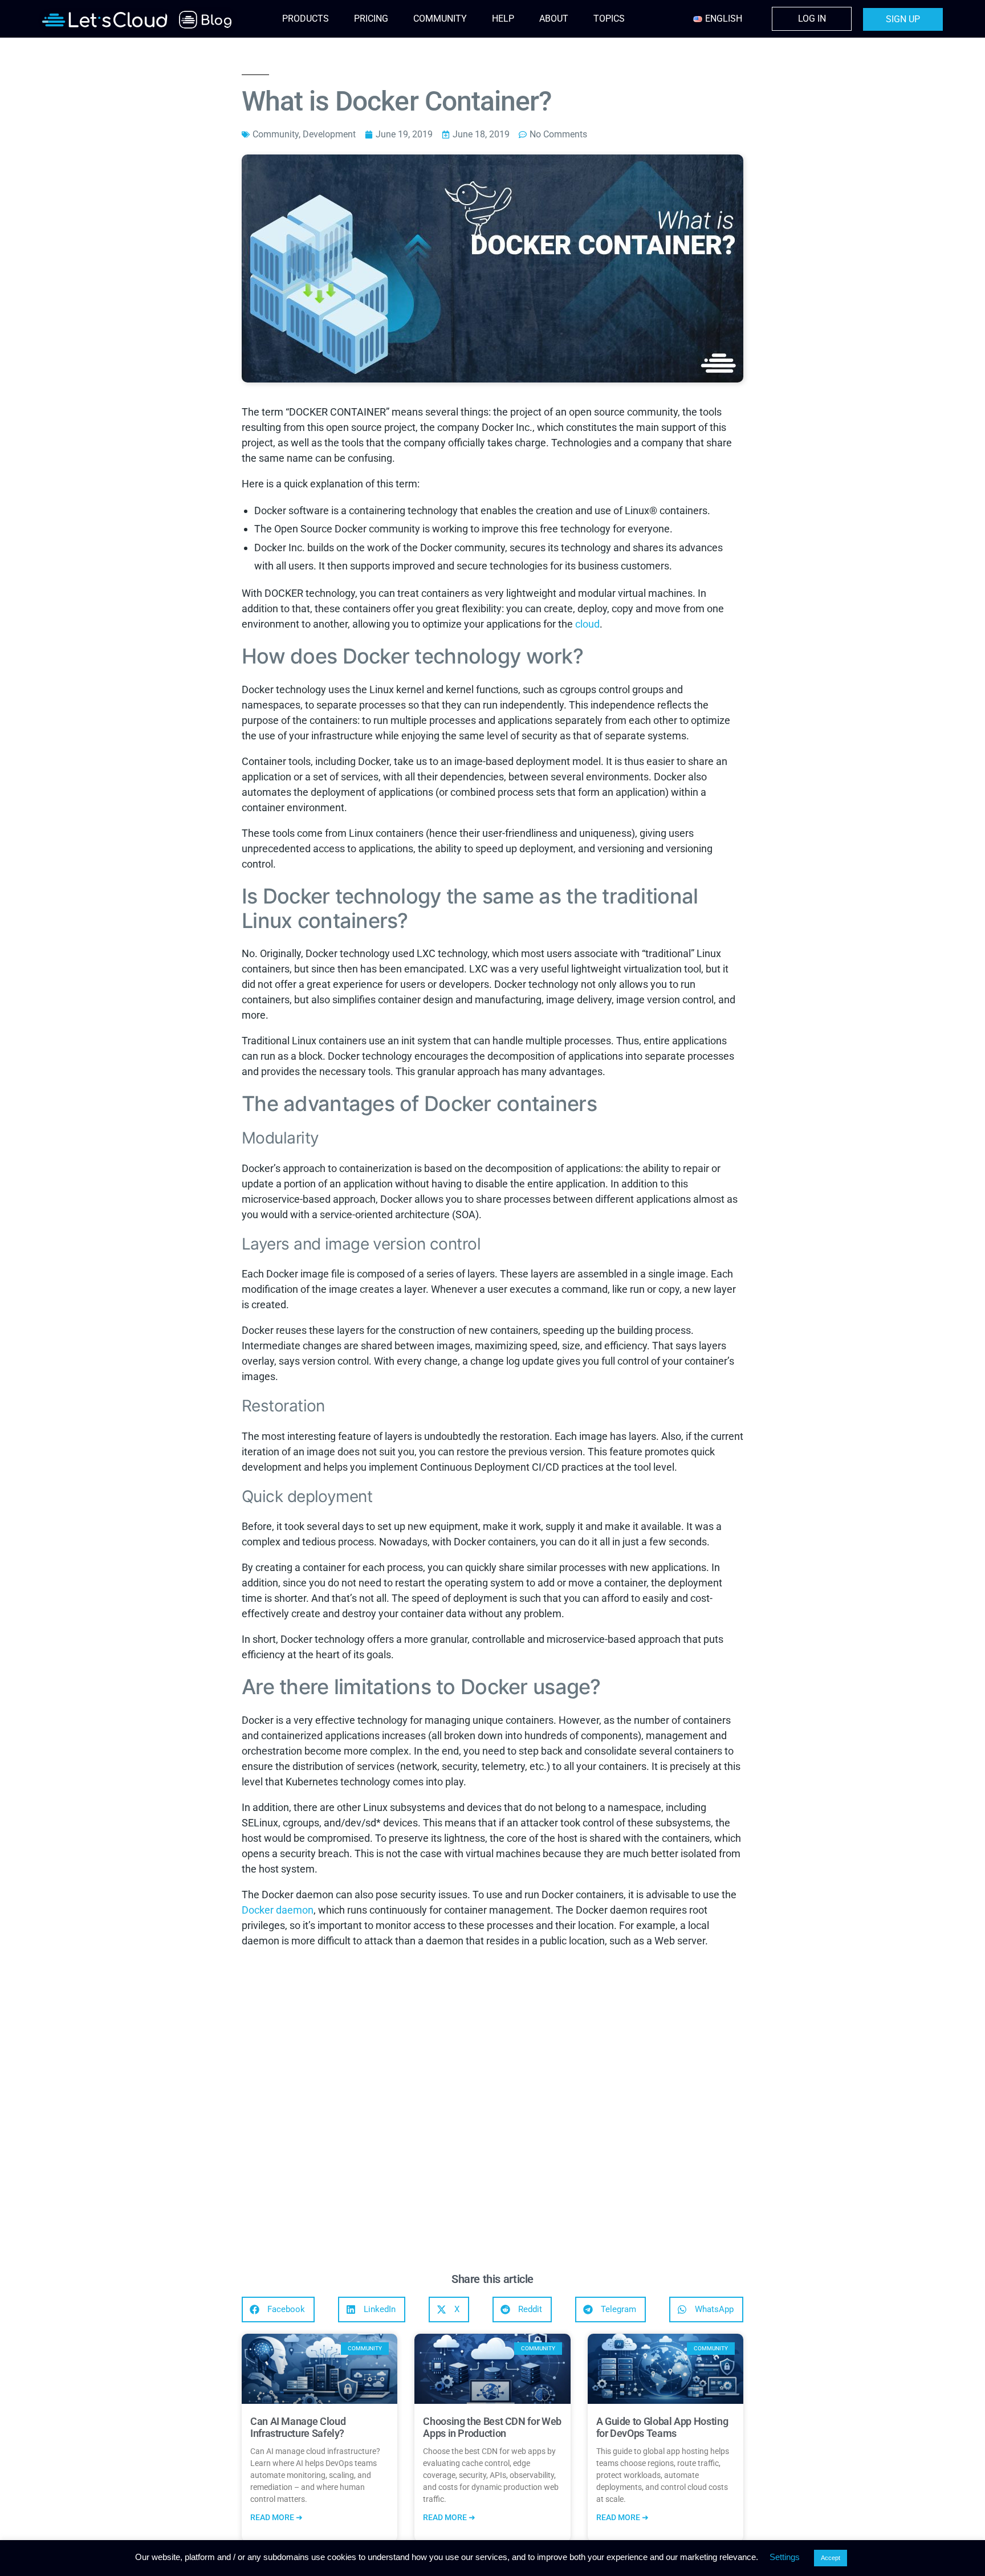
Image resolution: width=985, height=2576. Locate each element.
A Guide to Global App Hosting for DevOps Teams (662, 2428)
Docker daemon (278, 1910)
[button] (278, 2310)
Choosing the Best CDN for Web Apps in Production (492, 2428)
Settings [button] (785, 2557)
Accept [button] (831, 2558)
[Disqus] (492, 2113)
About (554, 19)
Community (440, 19)
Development (329, 134)
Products (306, 19)
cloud (587, 624)
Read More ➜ (276, 2517)
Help (503, 19)
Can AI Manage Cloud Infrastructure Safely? (298, 2428)
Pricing (371, 19)
